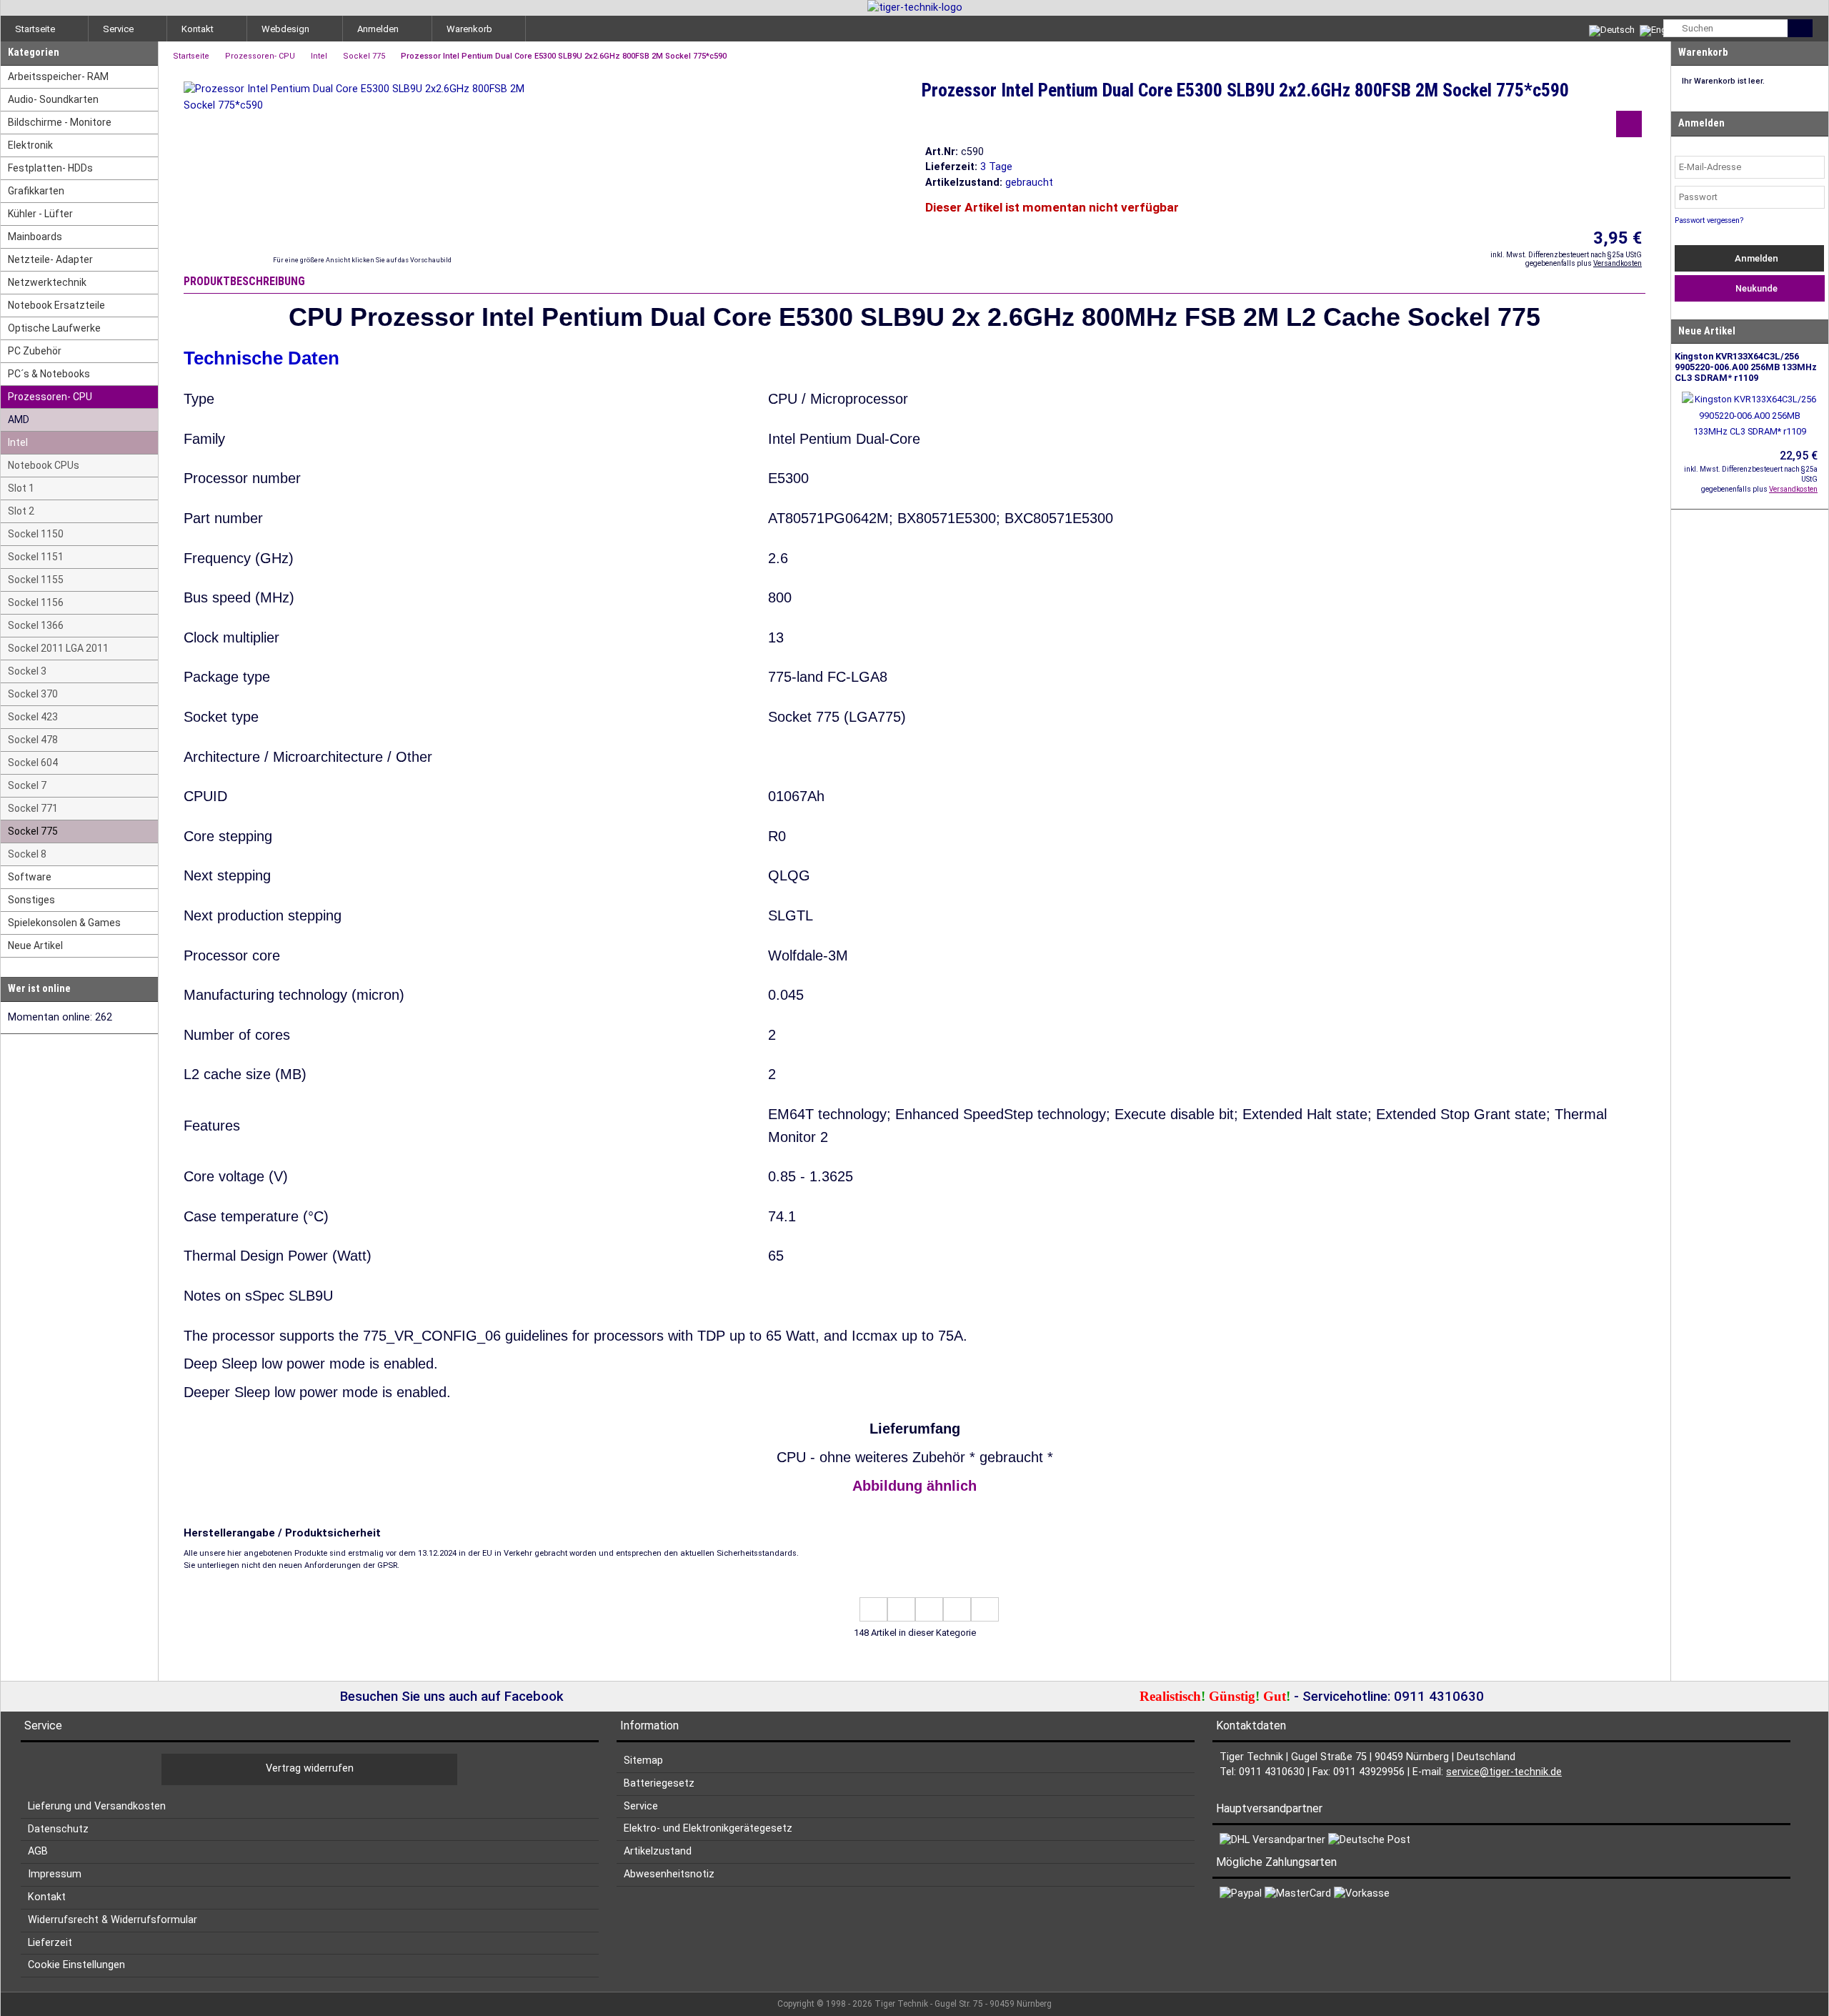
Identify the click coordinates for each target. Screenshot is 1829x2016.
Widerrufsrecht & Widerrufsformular (113, 1920)
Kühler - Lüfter (40, 214)
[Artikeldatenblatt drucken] (1629, 126)
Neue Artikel (35, 945)
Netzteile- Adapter (50, 259)
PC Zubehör (35, 351)
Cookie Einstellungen (76, 1965)
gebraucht (1029, 183)
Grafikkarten (36, 191)
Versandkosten (1618, 263)
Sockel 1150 (36, 534)
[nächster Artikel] (957, 1609)
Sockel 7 (27, 785)
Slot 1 (21, 488)
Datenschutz (58, 1829)
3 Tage (996, 167)
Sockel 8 (27, 854)
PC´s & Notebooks (49, 374)
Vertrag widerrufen (310, 1768)
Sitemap (643, 1761)
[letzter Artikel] (985, 1609)
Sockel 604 (33, 763)
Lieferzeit (50, 1943)
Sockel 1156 (36, 602)
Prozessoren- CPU (50, 397)
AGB (38, 1851)
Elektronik (30, 145)
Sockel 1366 (36, 625)
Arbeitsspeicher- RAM (58, 76)
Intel (18, 442)
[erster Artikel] (873, 1609)
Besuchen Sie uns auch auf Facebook (450, 1697)
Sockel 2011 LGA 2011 (58, 648)
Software (30, 877)
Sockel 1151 (36, 557)
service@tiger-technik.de (1504, 1772)
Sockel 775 (33, 831)
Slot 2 (21, 511)
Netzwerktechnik (47, 282)
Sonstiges (31, 900)
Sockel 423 (33, 717)
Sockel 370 (33, 694)
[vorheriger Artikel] (901, 1609)
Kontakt (47, 1897)
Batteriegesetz (659, 1783)
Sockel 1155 (36, 580)
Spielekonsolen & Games (64, 923)
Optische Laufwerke (54, 328)
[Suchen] (1800, 28)
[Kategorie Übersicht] (929, 1609)
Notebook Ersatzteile (56, 305)
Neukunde (1754, 288)
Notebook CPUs (44, 465)
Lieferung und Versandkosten (97, 1806)
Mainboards (35, 237)
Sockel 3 (27, 671)
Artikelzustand (658, 1851)
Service (641, 1806)
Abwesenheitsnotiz (669, 1874)
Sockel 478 (33, 740)
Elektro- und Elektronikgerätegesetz (708, 1828)
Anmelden (1755, 258)
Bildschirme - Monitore (60, 122)
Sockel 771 (33, 808)
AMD (19, 419)
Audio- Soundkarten (53, 99)
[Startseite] (915, 8)
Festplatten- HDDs (50, 168)
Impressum (55, 1874)
